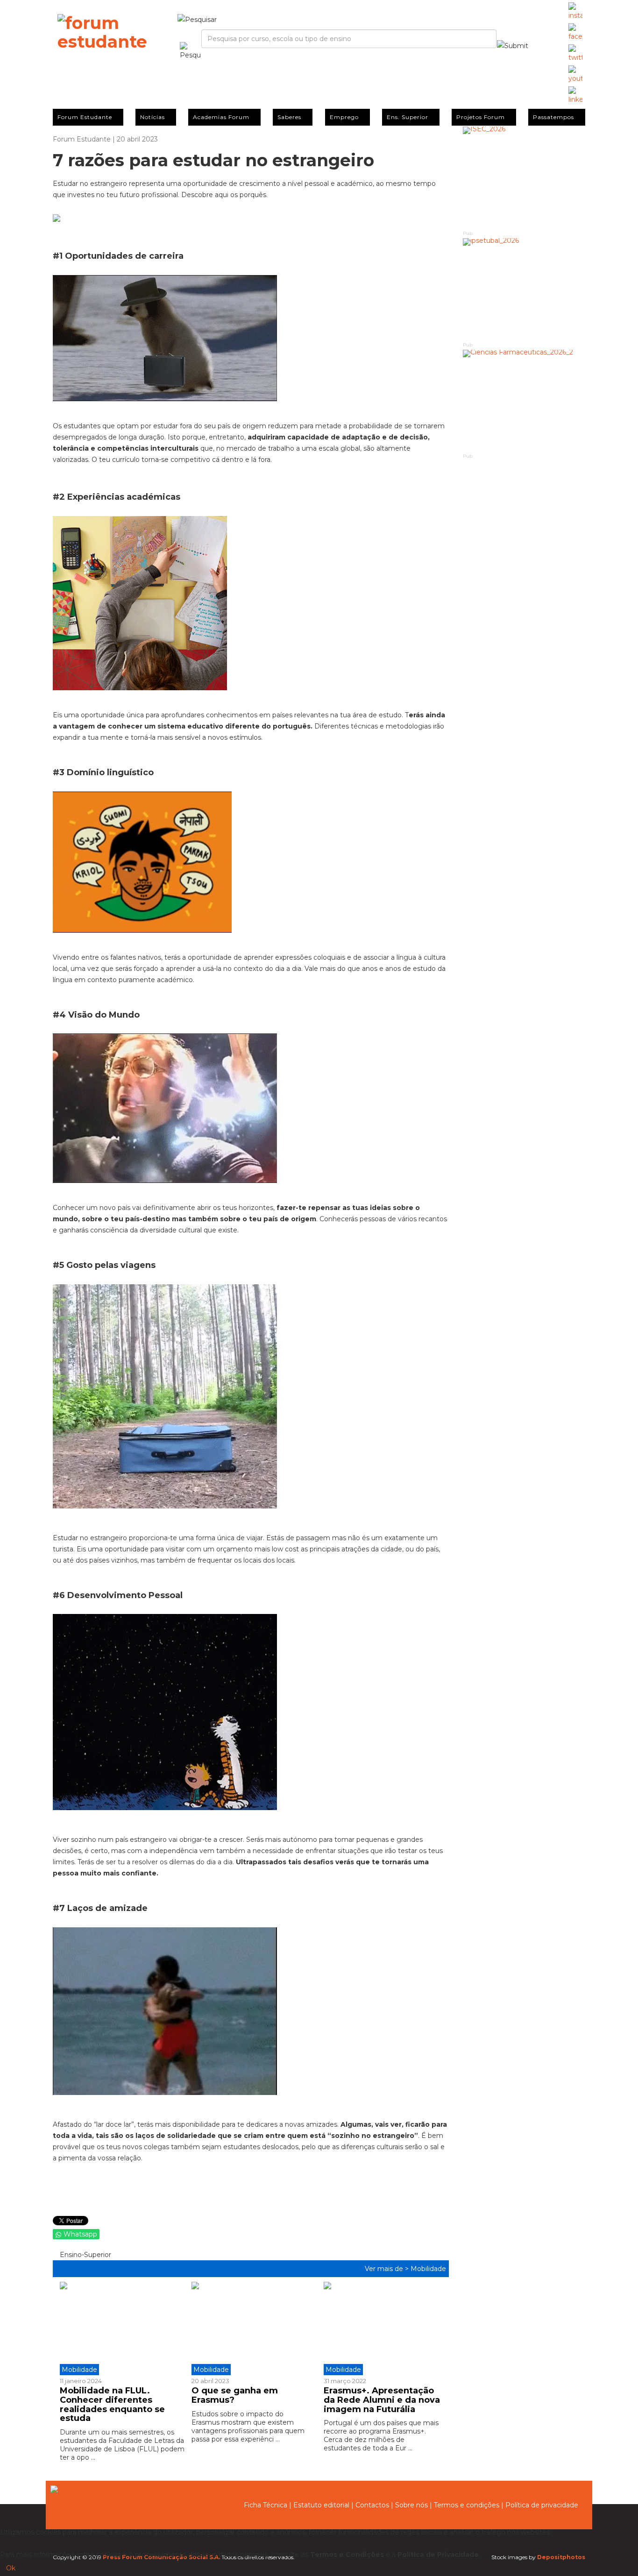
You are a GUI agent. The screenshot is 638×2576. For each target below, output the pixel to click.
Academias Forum (221, 117)
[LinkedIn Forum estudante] (575, 96)
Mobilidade (428, 2269)
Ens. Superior (408, 117)
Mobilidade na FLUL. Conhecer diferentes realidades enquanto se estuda (112, 2404)
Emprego (344, 117)
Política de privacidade (542, 2505)
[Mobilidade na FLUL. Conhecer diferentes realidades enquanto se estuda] (122, 2328)
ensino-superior (85, 2255)
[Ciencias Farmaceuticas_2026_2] (524, 401)
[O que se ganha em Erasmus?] (250, 2328)
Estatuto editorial (321, 2505)
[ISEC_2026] (524, 178)
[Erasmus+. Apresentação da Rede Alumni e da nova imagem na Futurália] (383, 2328)
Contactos (372, 2505)
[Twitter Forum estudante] (575, 54)
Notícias (152, 117)
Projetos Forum (481, 117)
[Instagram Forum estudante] (575, 12)
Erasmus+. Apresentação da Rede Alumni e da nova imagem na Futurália (382, 2400)
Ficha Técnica (266, 2505)
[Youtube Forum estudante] (575, 75)
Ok (11, 2568)
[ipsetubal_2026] (524, 289)
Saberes (289, 117)
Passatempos (553, 117)
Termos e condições (467, 2505)
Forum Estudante (85, 117)
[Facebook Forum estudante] (575, 33)
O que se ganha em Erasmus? (235, 2395)
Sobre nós (411, 2505)
